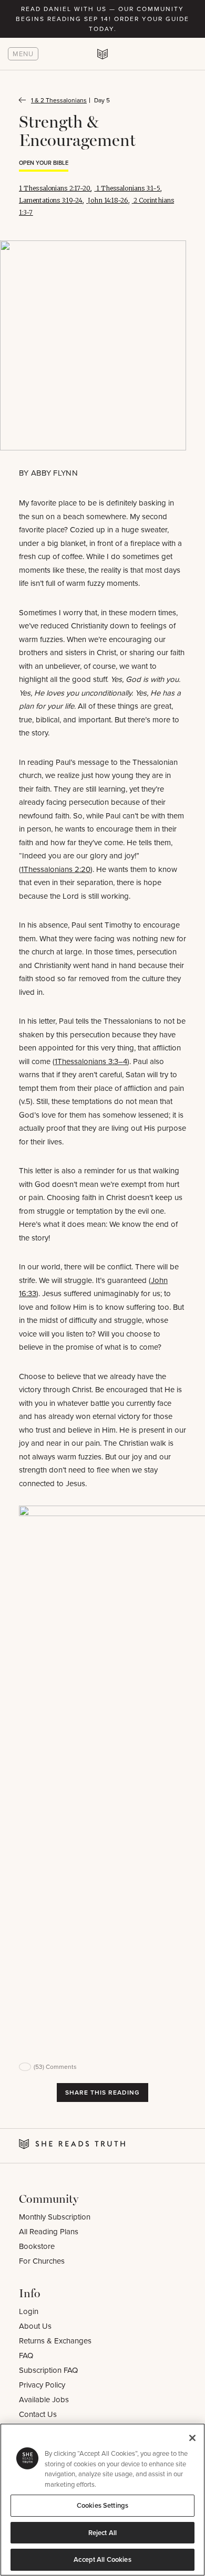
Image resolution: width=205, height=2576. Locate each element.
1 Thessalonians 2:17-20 (55, 188)
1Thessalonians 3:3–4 (91, 1061)
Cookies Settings (102, 2505)
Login (29, 2311)
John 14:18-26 (108, 200)
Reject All (102, 2533)
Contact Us (38, 2414)
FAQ (26, 2355)
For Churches (42, 2261)
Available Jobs (44, 2399)
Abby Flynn (54, 473)
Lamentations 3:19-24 (51, 200)
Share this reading (102, 2092)
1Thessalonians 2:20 (56, 869)
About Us (35, 2326)
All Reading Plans (49, 2231)
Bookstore (37, 2246)
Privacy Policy (42, 2385)
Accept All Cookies (102, 2559)
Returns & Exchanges (55, 2341)
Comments (55, 2067)
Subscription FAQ (48, 2370)
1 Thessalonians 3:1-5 (128, 188)
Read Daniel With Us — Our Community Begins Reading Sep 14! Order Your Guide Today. (102, 19)
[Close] (192, 2438)
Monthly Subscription (55, 2217)
